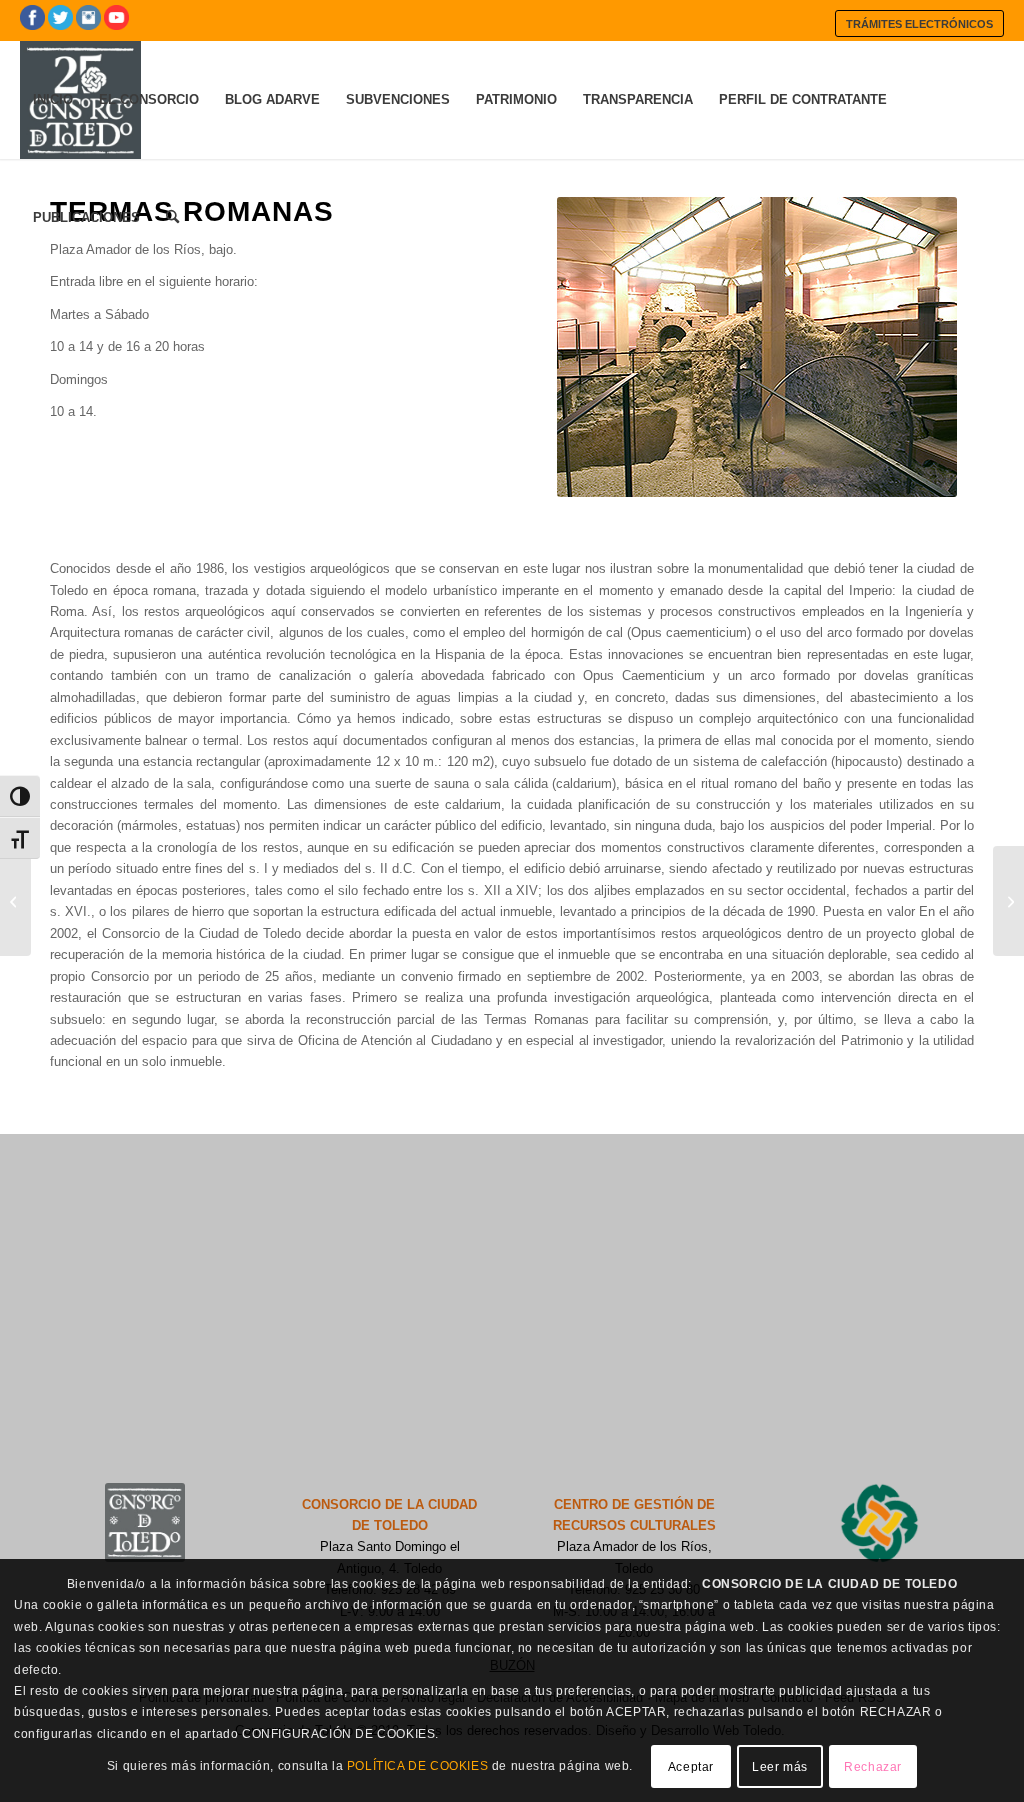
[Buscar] (172, 218)
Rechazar (873, 1767)
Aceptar (691, 1767)
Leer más (780, 1767)
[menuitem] (919, 23)
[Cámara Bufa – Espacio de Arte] (1008, 901)
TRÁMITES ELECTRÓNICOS (919, 24)
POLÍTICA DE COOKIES (417, 1766)
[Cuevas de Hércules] (15, 901)
